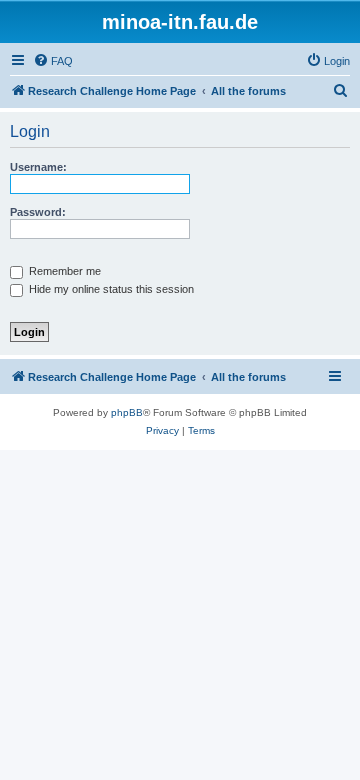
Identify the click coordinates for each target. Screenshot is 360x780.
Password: (38, 212)
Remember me (63, 271)
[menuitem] (53, 61)
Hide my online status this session (110, 289)
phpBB (127, 412)
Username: (38, 167)
